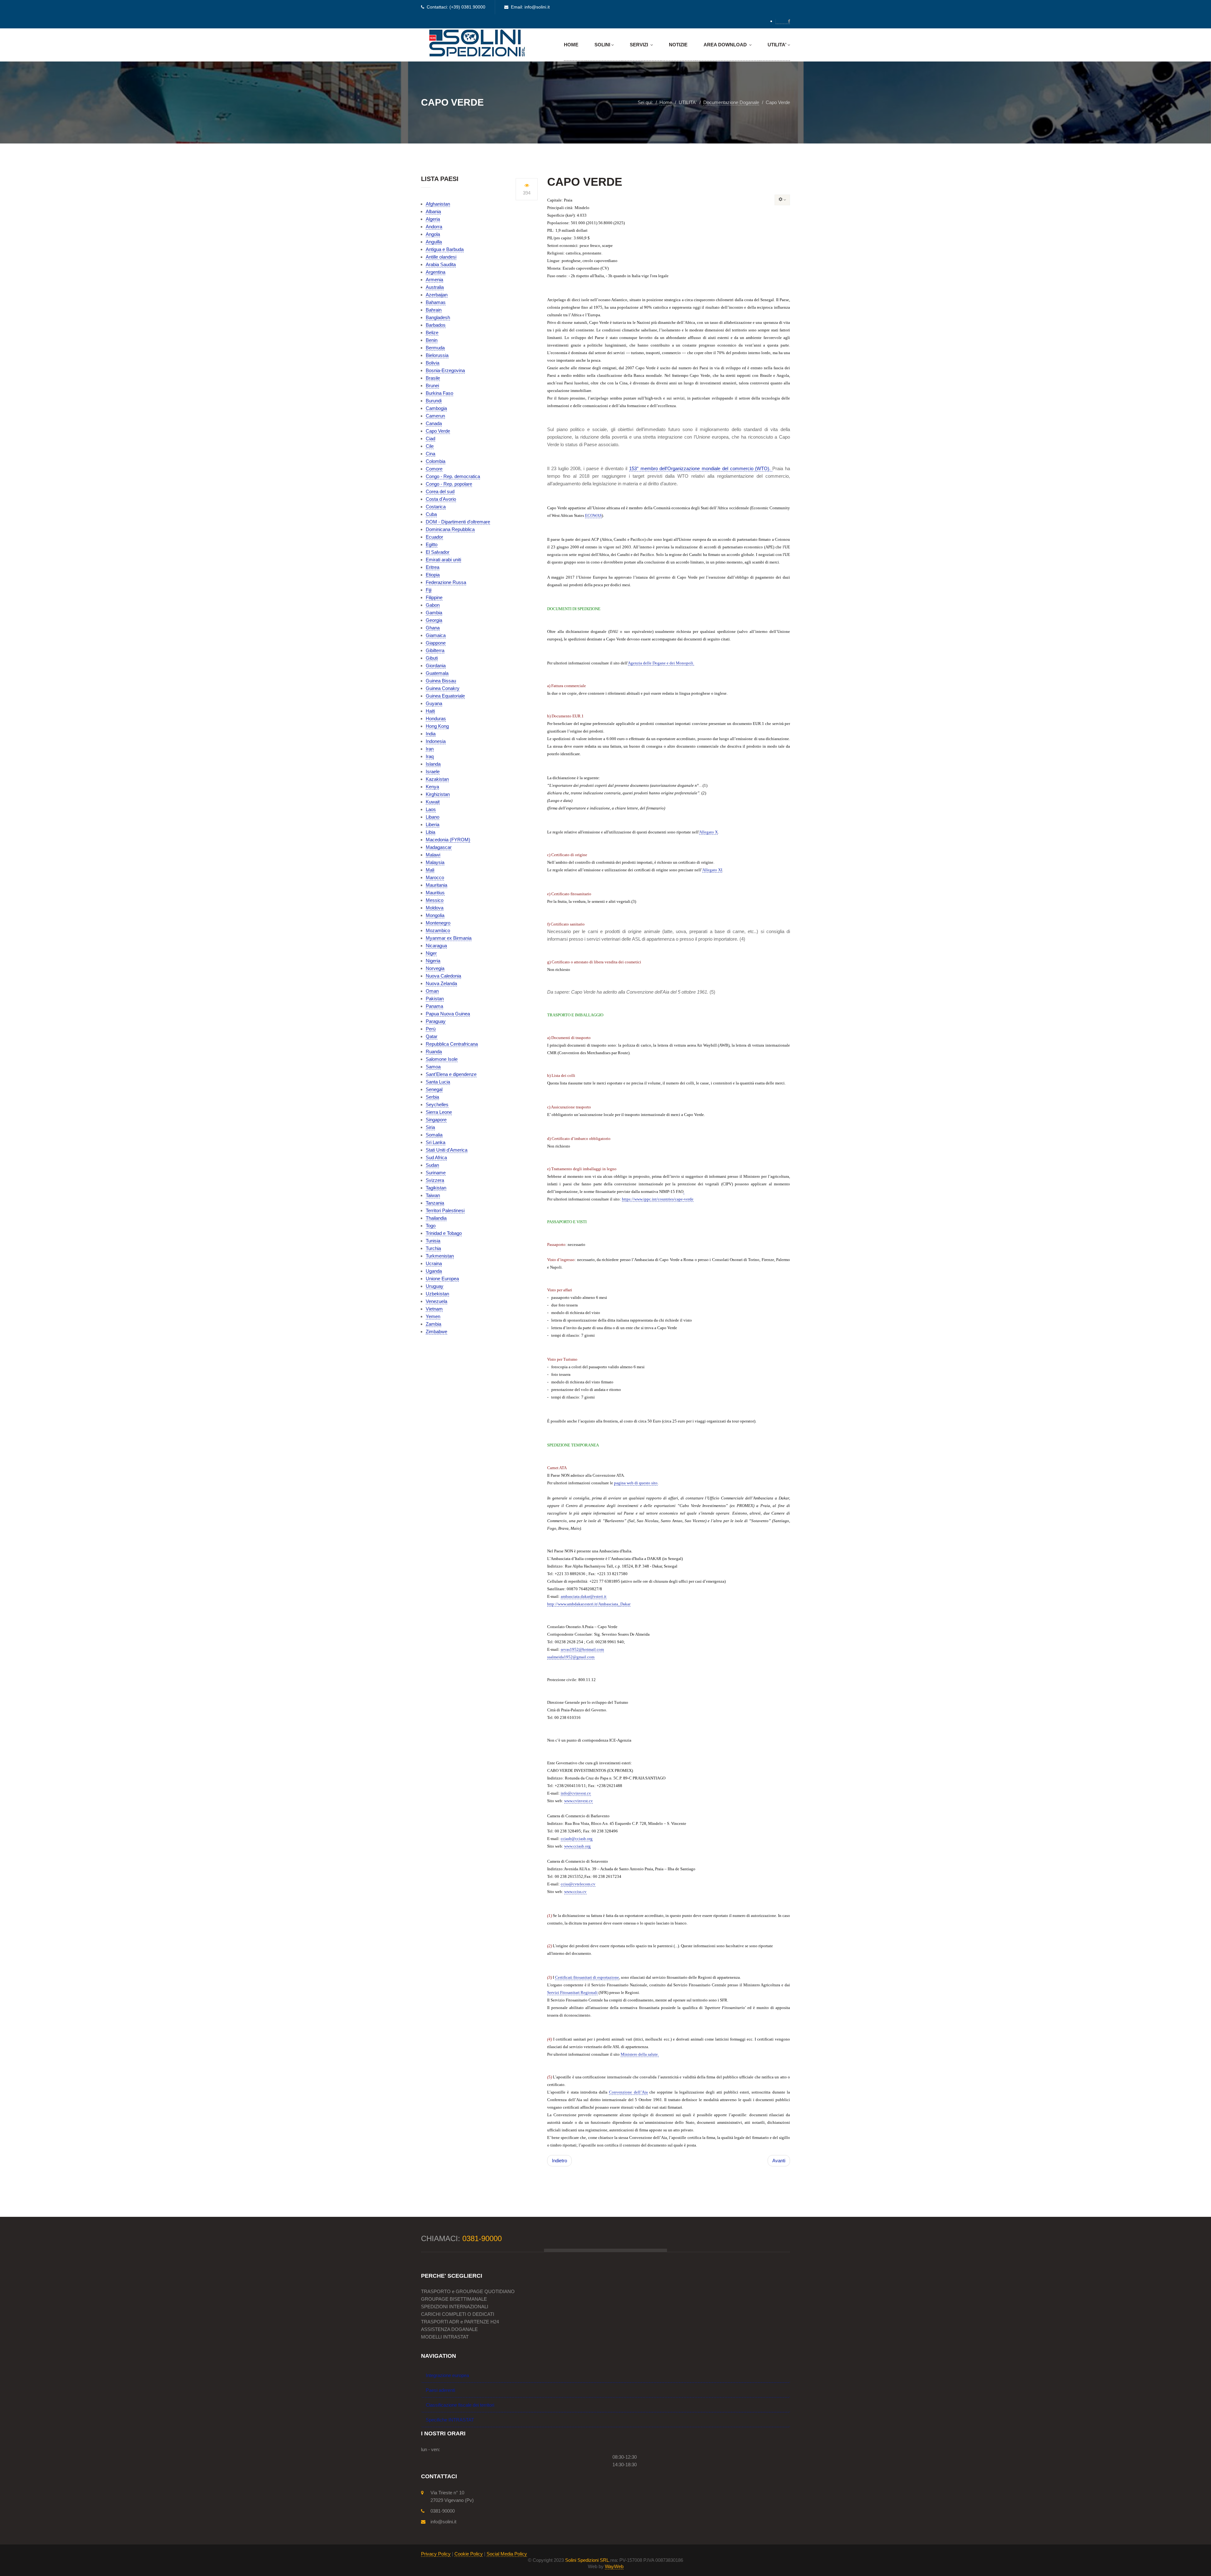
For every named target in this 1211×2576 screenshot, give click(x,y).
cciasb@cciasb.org (577, 1839)
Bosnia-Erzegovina (445, 370)
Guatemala (437, 673)
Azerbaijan (437, 295)
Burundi (434, 401)
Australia (435, 287)
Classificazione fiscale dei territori (460, 2405)
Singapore (436, 1120)
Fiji (429, 590)
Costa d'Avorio (441, 499)
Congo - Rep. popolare (449, 484)
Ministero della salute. (640, 2054)
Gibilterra (435, 650)
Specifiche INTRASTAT (450, 2420)
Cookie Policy (469, 2554)
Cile (430, 446)
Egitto (432, 544)
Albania (433, 211)
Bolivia (433, 363)
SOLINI (602, 45)
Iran (430, 749)
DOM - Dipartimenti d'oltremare (458, 522)
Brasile (433, 378)
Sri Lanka (436, 1142)
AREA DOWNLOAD (726, 45)
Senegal (434, 1089)
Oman (432, 991)
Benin (432, 340)
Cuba (431, 514)
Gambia (434, 613)
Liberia (433, 824)
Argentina (436, 272)
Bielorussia (437, 355)
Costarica (436, 507)
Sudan (432, 1165)
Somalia (434, 1135)
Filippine (434, 597)
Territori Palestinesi (445, 1210)
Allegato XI (712, 870)
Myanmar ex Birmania (449, 938)
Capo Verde (438, 431)
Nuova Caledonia (443, 976)
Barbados (436, 325)
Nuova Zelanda (441, 983)
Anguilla (434, 242)
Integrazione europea (447, 2375)
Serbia (432, 1097)
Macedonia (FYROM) (448, 840)
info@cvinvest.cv (576, 1793)
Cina (430, 454)
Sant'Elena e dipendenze (451, 1074)
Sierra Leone (439, 1112)
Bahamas (436, 302)
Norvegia (435, 968)
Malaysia (435, 862)
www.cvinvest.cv (579, 1801)
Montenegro (438, 923)
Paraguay (436, 1021)
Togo (431, 1226)
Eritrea (433, 567)
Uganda (434, 1271)
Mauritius (435, 893)
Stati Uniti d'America (447, 1150)
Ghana (433, 628)
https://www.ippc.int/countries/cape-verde (658, 1199)
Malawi (433, 855)
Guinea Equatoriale (445, 696)
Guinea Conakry (443, 688)
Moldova (435, 908)
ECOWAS (593, 515)
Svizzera (435, 1180)
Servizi (640, 45)
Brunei (432, 386)
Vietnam (434, 1309)
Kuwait (433, 802)
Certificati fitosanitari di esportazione (587, 1977)
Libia (430, 832)
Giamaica (436, 635)
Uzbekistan (437, 1294)
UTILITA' (777, 45)
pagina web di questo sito (636, 1483)
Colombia (436, 461)
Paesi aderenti (440, 2390)
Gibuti (432, 658)
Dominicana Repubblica (450, 529)
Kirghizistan (438, 794)
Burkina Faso (439, 393)
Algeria (433, 219)
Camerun (435, 416)
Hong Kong (437, 726)
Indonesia (436, 741)
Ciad (430, 438)
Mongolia (435, 915)
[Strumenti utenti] (782, 200)
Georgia (434, 620)
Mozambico (438, 930)
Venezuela (436, 1301)
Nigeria (433, 961)
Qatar (432, 1036)
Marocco (435, 877)
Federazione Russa (446, 582)
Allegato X (708, 832)
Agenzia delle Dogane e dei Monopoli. (661, 663)
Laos (431, 809)
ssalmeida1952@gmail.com (571, 1657)
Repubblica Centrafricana (452, 1044)
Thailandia (436, 1218)
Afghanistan (438, 204)
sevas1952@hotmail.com (582, 1649)
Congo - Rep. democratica (453, 476)
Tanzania (435, 1203)
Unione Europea (442, 1279)
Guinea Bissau (441, 681)
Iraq (430, 756)
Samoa (433, 1067)
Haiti (430, 711)
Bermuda (435, 348)
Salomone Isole (442, 1059)
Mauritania (436, 885)
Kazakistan (437, 779)
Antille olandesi (441, 257)
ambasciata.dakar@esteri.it (584, 1596)
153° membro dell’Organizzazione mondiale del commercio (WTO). (701, 468)
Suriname (436, 1173)
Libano (433, 817)
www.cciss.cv (575, 1892)
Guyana (434, 703)
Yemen (433, 1316)
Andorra (434, 227)
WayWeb (614, 2566)
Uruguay (435, 1286)
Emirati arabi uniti (443, 560)
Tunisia (433, 1241)
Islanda (433, 764)
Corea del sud (440, 491)
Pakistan (435, 999)
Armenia (434, 280)
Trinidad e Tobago (444, 1233)
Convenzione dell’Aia (628, 2092)
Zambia (433, 1324)
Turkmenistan (440, 1256)
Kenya (432, 787)
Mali (430, 870)
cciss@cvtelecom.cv (578, 1884)
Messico (435, 900)
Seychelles (437, 1104)
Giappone (436, 643)
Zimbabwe (436, 1332)
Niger (431, 953)
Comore (434, 469)
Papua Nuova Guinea (448, 1014)
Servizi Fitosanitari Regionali (572, 1992)
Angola (433, 234)
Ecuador (434, 537)
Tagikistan (436, 1188)
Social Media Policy (507, 2554)
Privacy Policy (436, 2554)
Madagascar (439, 847)
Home (571, 45)
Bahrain (434, 310)
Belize (432, 333)
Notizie (678, 45)
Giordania (436, 666)
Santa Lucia (438, 1082)
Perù (431, 1029)
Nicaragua (436, 946)
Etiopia (433, 575)
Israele (433, 771)
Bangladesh (438, 317)
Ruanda (434, 1051)
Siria (430, 1127)
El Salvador (438, 552)
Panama (434, 1006)
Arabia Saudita (441, 264)
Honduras (436, 718)
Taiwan (433, 1195)
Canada (434, 423)
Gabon (433, 605)
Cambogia (436, 408)
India (431, 734)
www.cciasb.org (577, 1846)
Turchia (433, 1248)
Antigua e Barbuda (445, 249)
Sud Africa (436, 1157)
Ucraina (434, 1263)
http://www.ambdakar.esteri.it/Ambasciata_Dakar (589, 1604)
